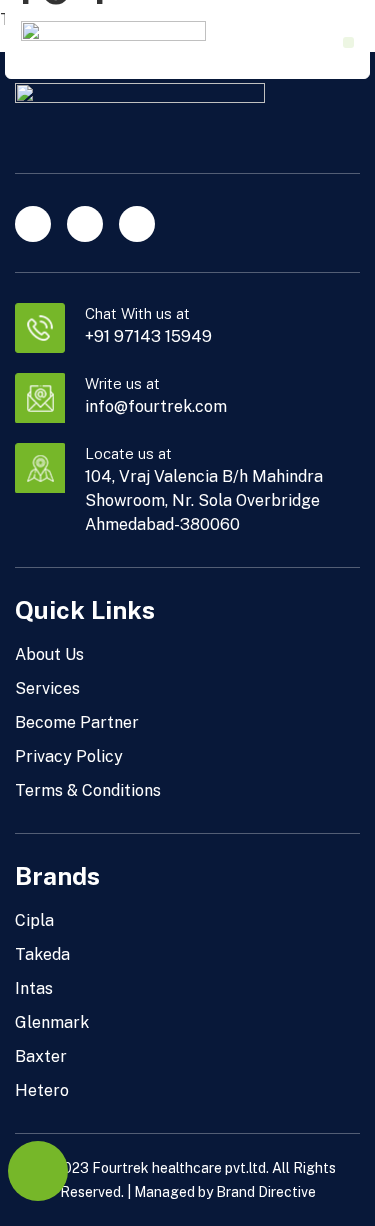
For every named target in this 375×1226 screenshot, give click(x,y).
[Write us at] (40, 398)
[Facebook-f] (137, 224)
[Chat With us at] (40, 328)
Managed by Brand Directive (225, 1192)
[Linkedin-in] (33, 224)
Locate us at (128, 453)
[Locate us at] (40, 468)
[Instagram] (85, 224)
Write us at (122, 383)
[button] (348, 42)
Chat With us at (137, 313)
